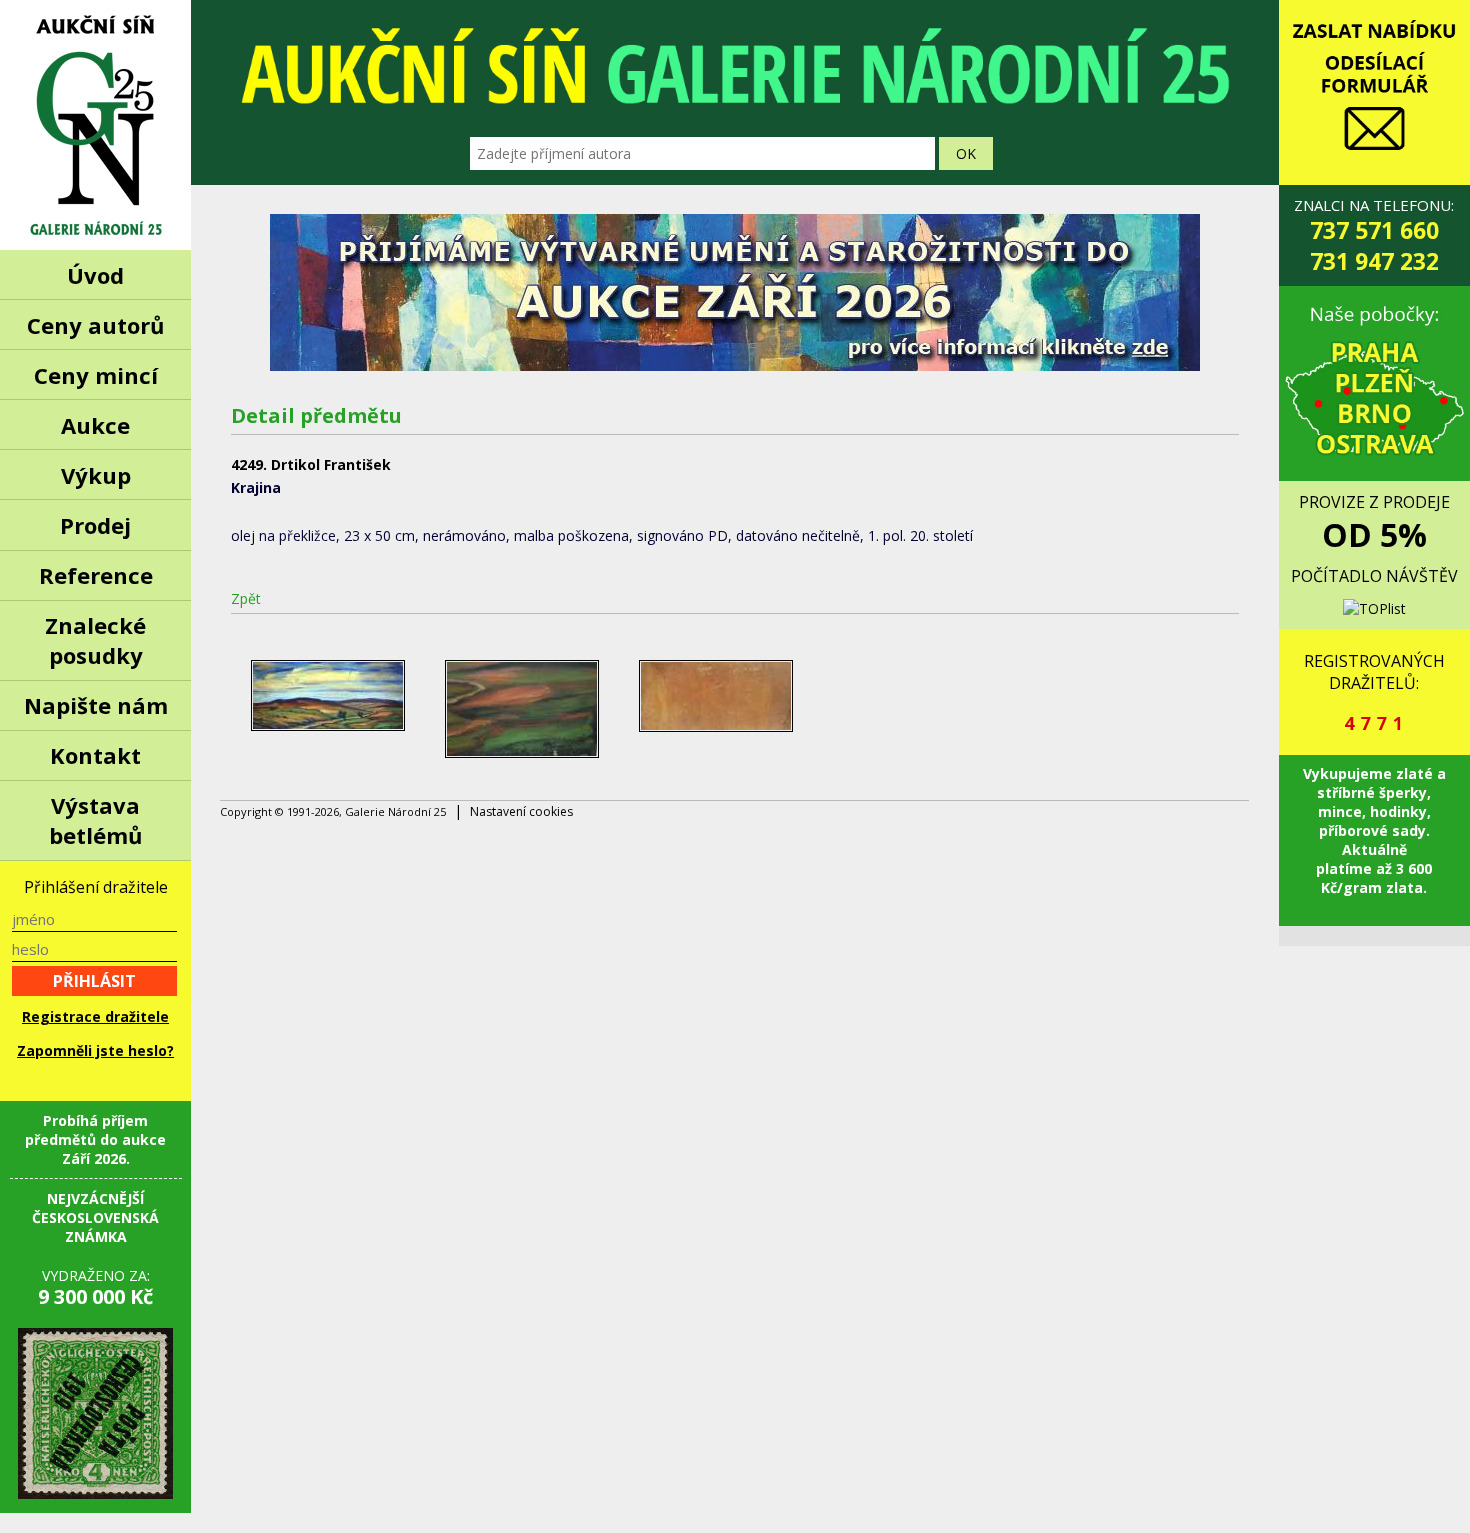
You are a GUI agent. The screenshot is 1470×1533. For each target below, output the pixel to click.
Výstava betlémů (95, 820)
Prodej (95, 525)
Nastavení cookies (521, 811)
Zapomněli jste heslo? (95, 1050)
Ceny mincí (96, 375)
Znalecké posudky (95, 640)
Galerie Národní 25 (95, 125)
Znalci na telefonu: (1374, 236)
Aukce (95, 425)
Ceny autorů (95, 325)
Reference (96, 575)
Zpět (246, 598)
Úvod (95, 275)
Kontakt (95, 755)
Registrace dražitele (95, 1016)
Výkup (96, 475)
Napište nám (96, 705)
